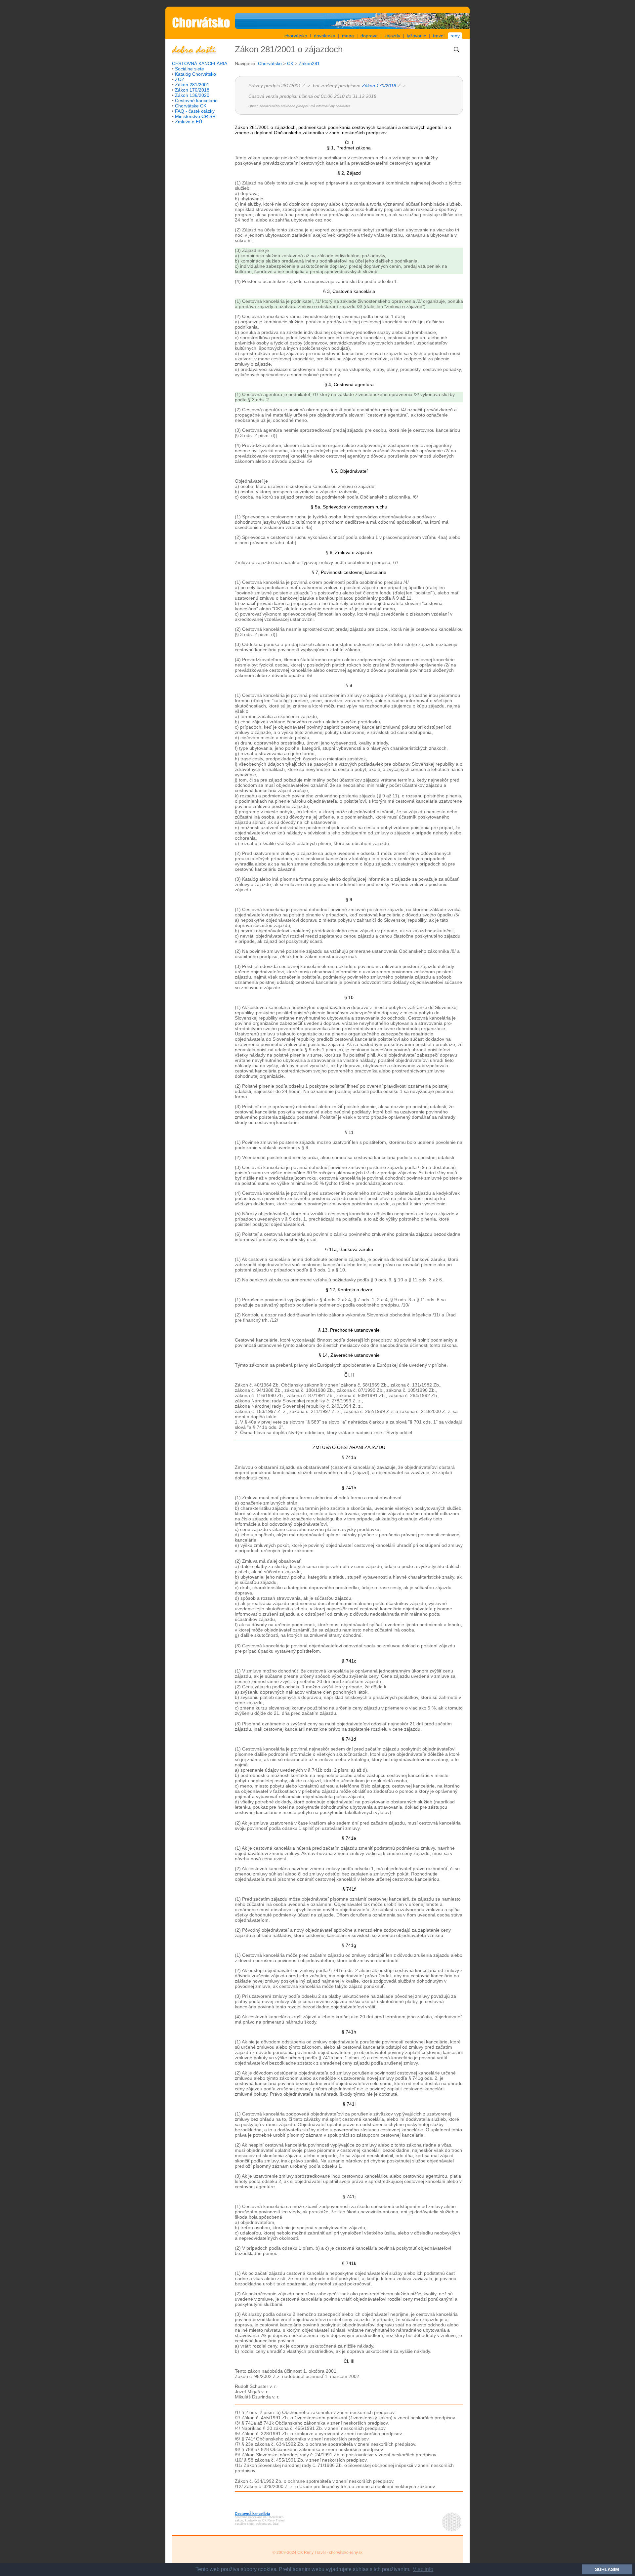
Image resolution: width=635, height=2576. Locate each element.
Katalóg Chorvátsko (195, 74)
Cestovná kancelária (252, 2514)
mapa (348, 36)
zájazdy (392, 36)
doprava (369, 36)
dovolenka (325, 36)
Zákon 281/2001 (192, 85)
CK (290, 63)
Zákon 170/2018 (192, 90)
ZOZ (180, 79)
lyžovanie (417, 36)
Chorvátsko (270, 63)
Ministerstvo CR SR (195, 116)
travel (439, 36)
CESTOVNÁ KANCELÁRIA (200, 63)
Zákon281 (309, 63)
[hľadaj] (456, 53)
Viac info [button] (423, 2569)
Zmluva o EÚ (189, 122)
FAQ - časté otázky (195, 111)
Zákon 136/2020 (192, 95)
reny (455, 36)
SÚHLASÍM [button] (607, 2569)
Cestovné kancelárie (196, 101)
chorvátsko (296, 36)
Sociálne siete (190, 69)
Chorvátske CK (191, 106)
